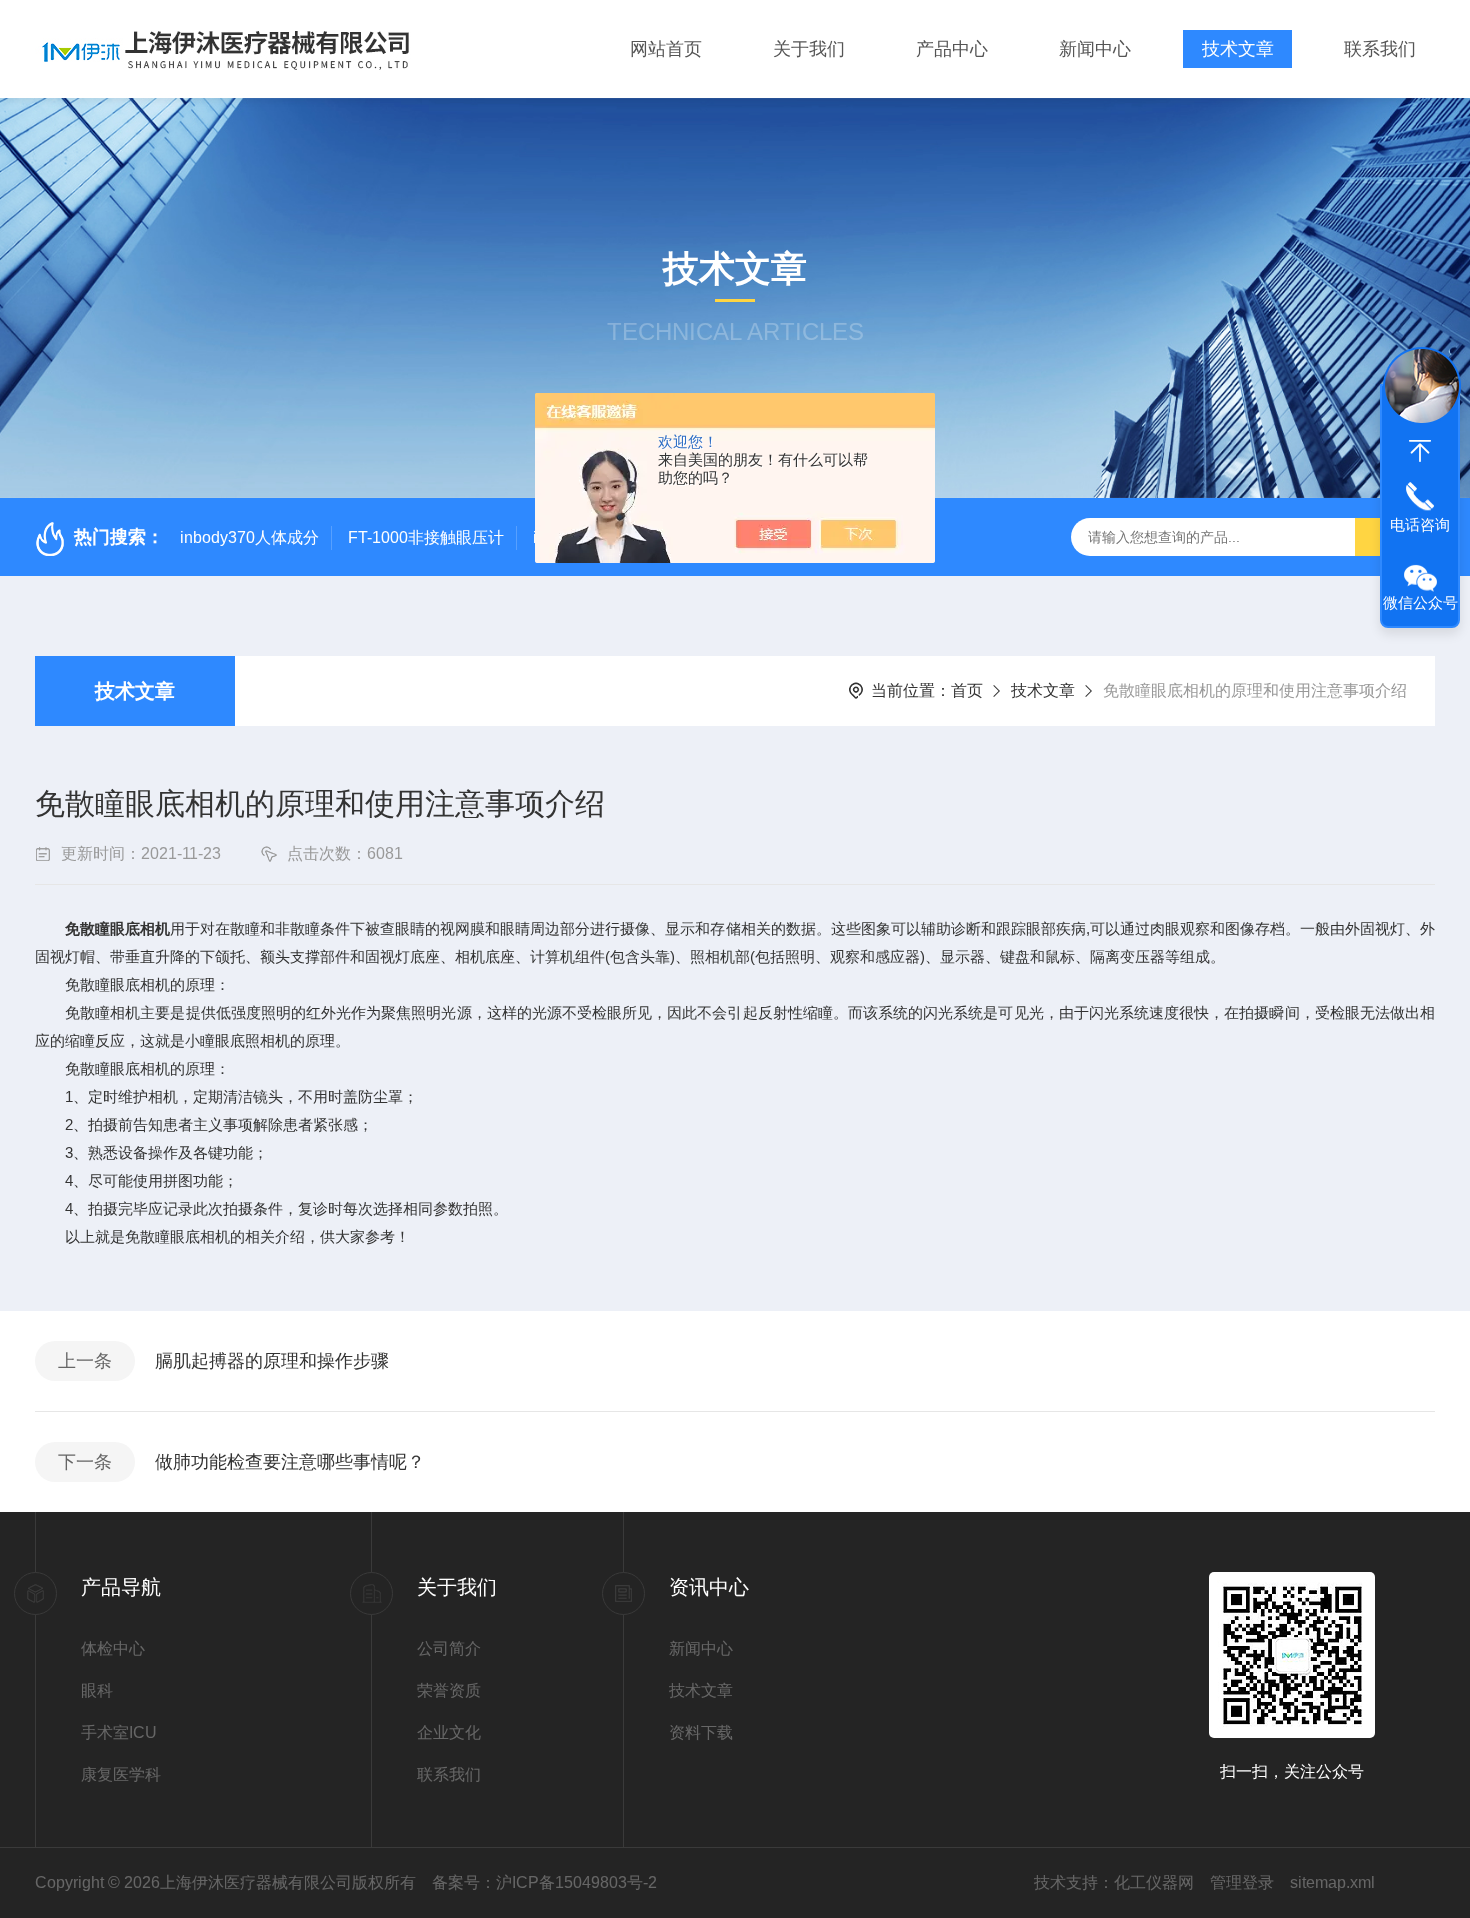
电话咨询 (1420, 524)
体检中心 (113, 1648)
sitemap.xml (1332, 1882)
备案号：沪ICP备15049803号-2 (544, 1882)
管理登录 (1242, 1882)
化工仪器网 (1154, 1882)
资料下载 (701, 1732)
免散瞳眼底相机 (117, 928)
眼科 (97, 1690)
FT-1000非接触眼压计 (426, 537)
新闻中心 (1095, 49)
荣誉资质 (449, 1690)
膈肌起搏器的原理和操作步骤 (272, 1361)
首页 (967, 690)
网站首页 (666, 49)
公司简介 (449, 1648)
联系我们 (1380, 49)
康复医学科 (121, 1774)
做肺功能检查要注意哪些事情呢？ (290, 1462)
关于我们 (809, 49)
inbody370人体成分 (249, 537)
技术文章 (1238, 49)
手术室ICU (119, 1732)
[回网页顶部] (1420, 451)
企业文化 (449, 1732)
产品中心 (952, 49)
